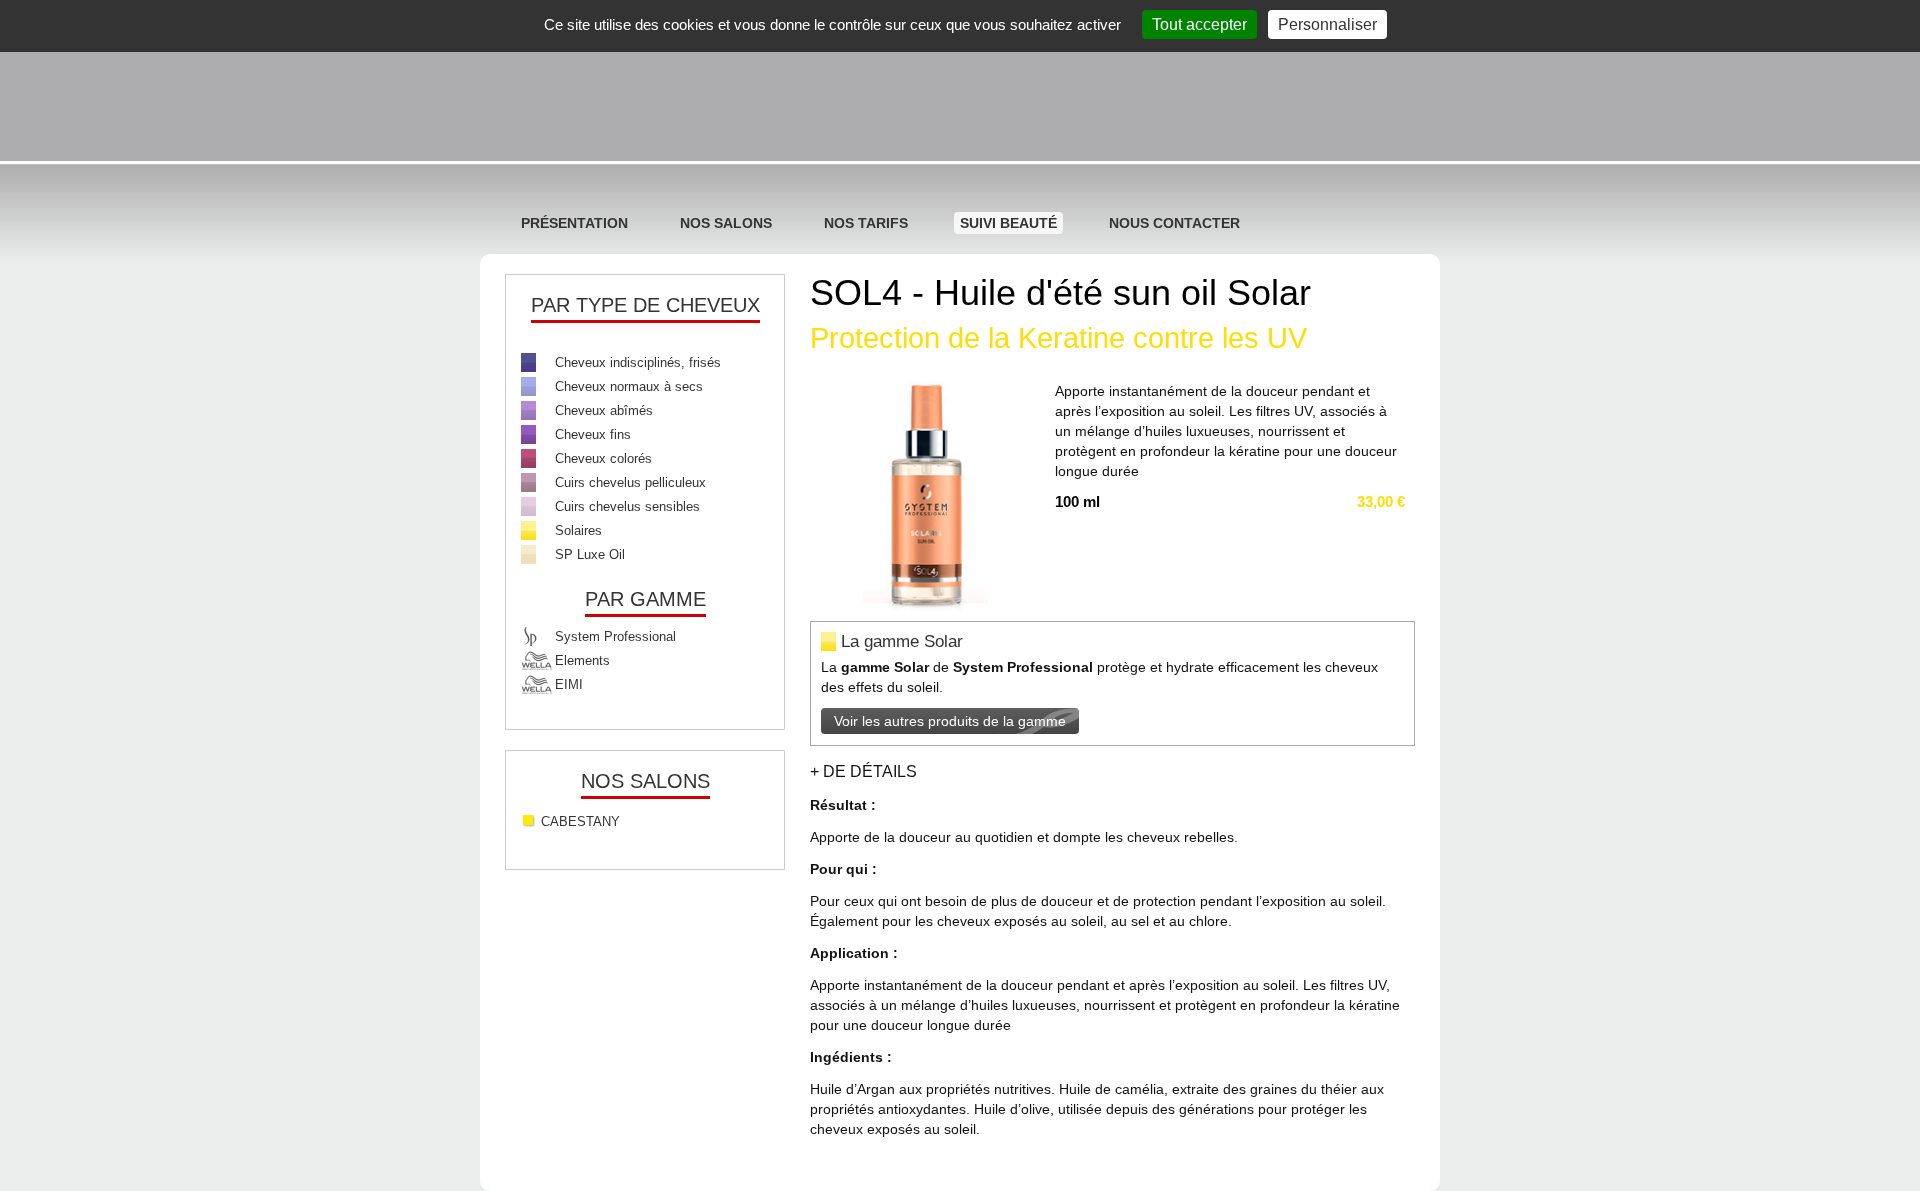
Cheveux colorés (603, 458)
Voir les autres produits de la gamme (950, 721)
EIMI (569, 684)
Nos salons (726, 223)
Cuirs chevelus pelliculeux (630, 482)
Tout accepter (1199, 24)
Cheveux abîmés (604, 410)
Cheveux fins (593, 434)
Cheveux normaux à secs (629, 386)
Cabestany (580, 821)
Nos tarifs (866, 223)
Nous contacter (1174, 223)
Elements (582, 660)
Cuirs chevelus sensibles (627, 506)
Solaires (578, 530)
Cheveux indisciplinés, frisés (638, 362)
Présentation (574, 223)
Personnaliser (1327, 24)
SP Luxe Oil (590, 554)
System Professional (615, 636)
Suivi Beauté (1008, 223)
